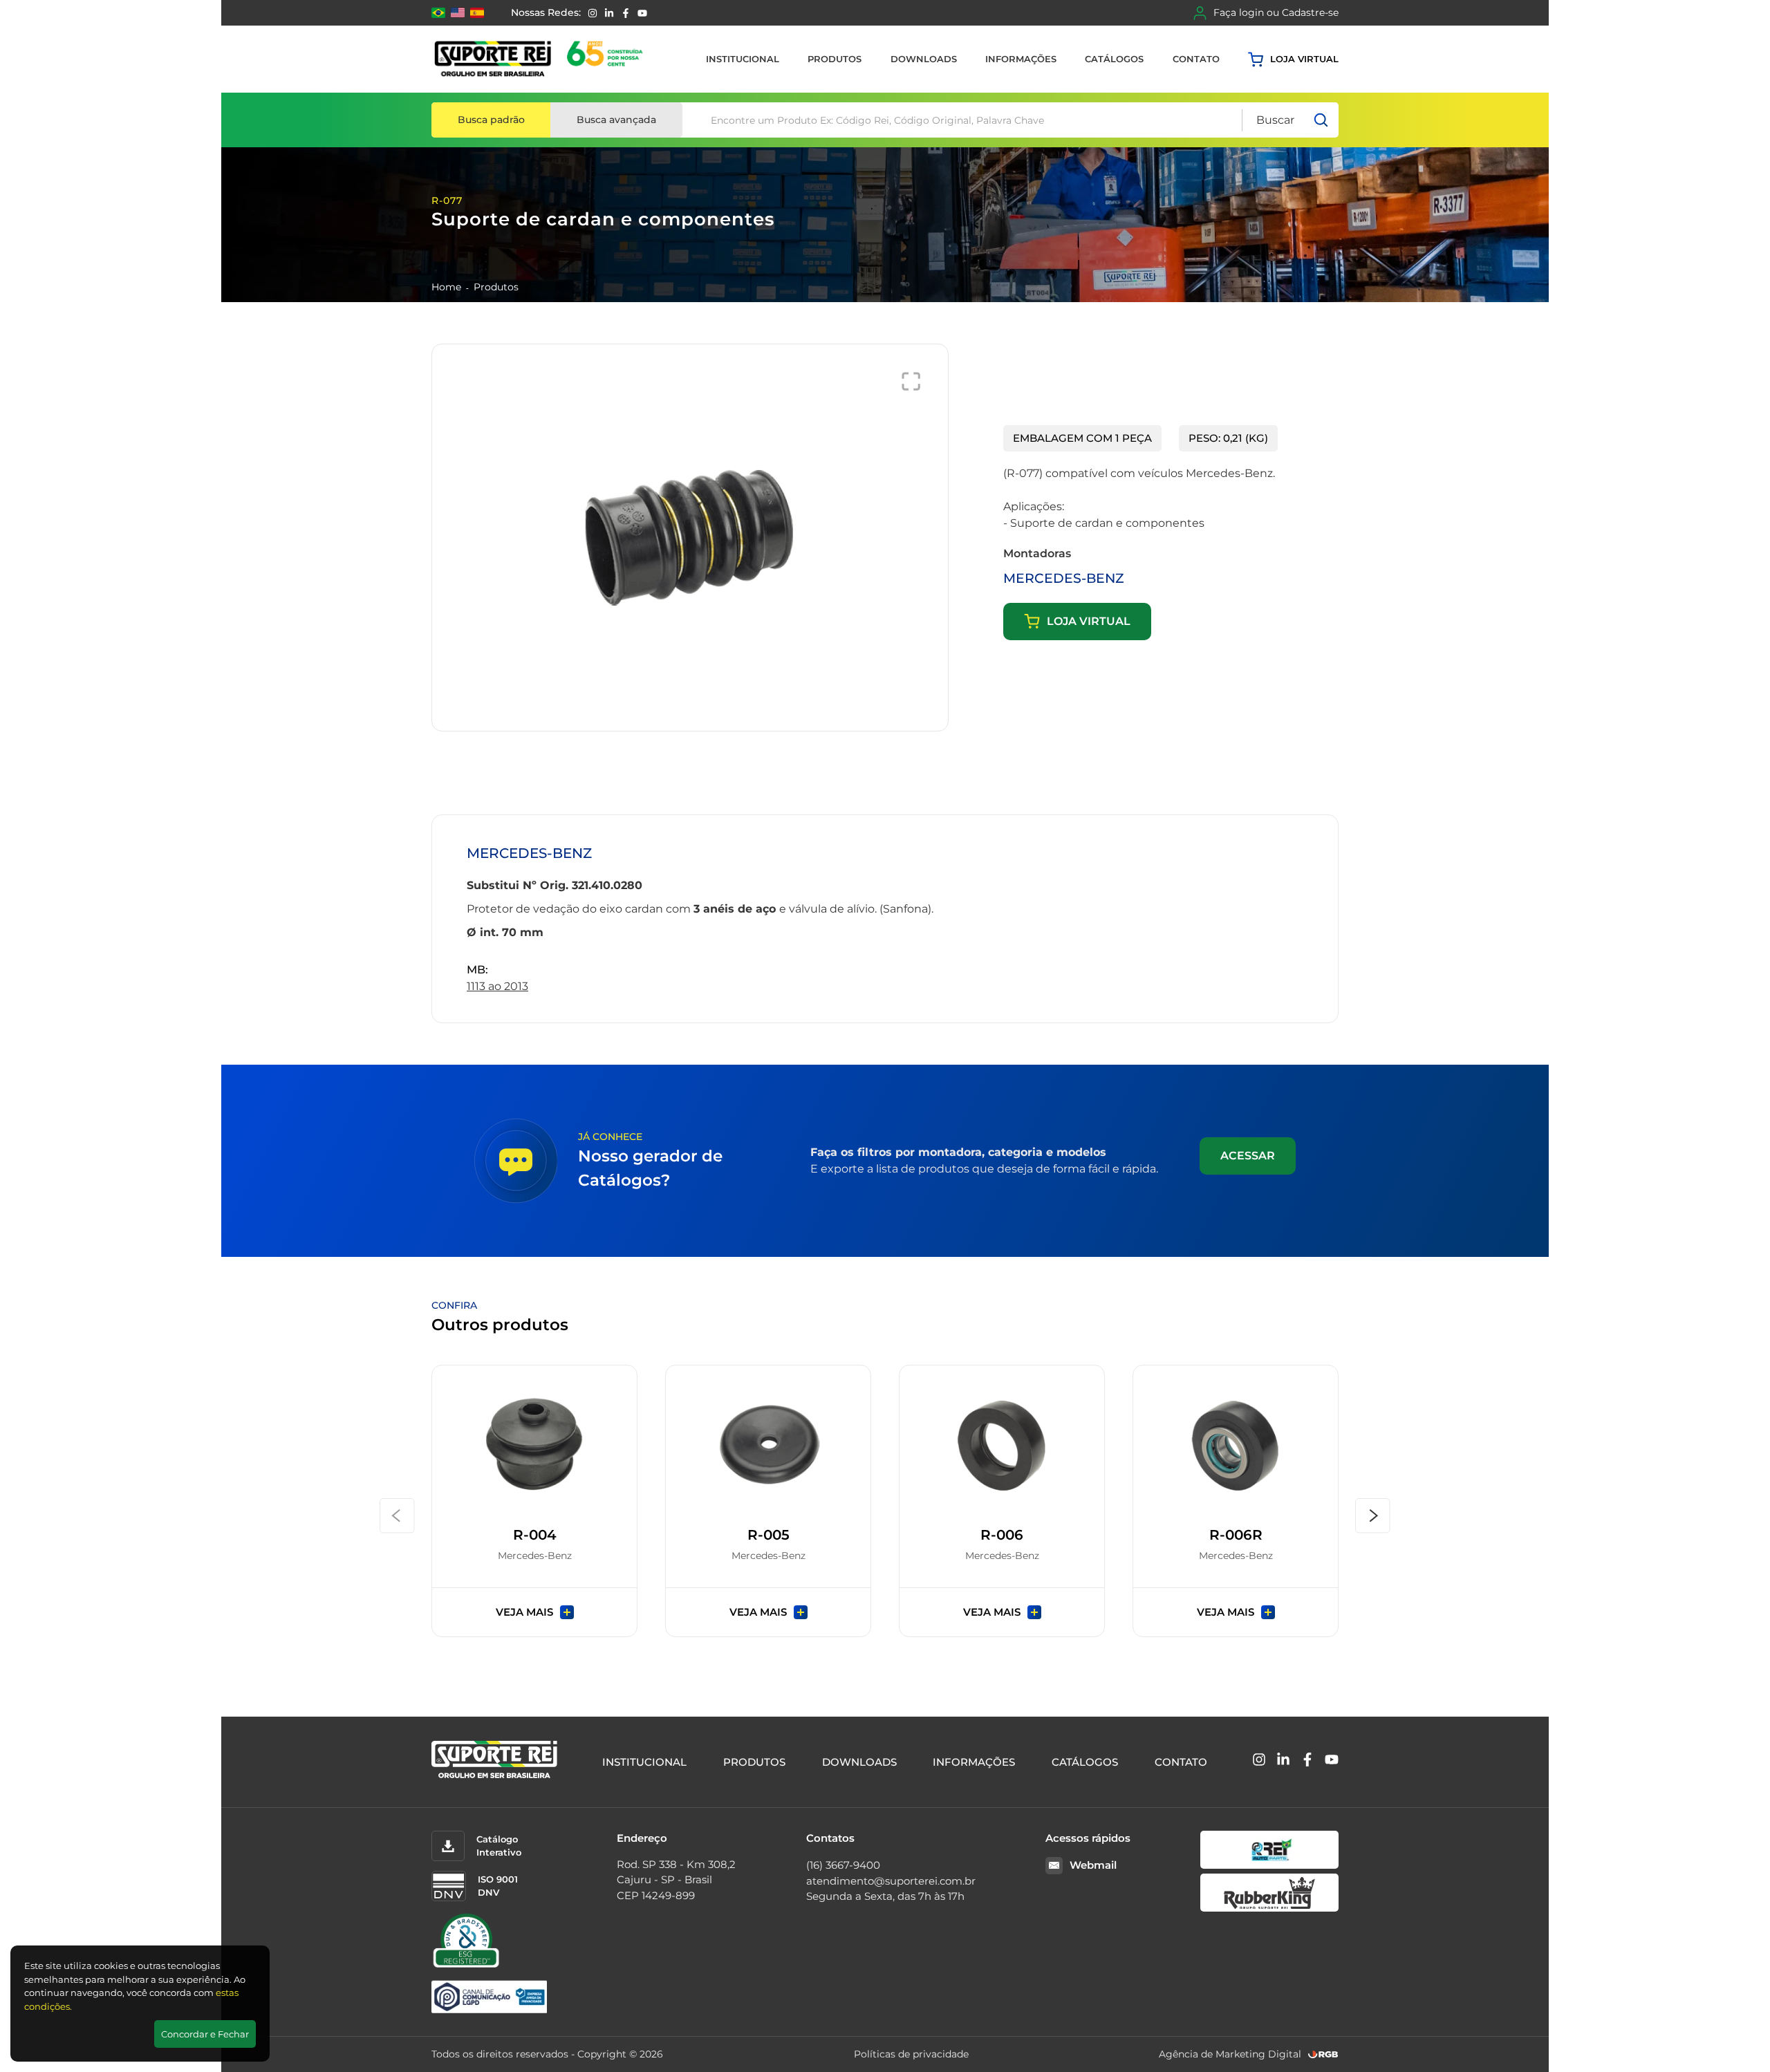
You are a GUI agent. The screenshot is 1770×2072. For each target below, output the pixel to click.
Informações (1021, 59)
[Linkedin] (609, 13)
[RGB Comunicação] (1323, 2054)
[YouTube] (642, 13)
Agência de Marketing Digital (1230, 2054)
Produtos (835, 59)
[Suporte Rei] (541, 59)
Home (446, 287)
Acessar (1248, 1156)
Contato (1196, 59)
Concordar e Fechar (205, 2034)
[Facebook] (626, 13)
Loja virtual (1304, 59)
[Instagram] (593, 13)
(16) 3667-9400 (843, 1865)
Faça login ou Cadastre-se (1276, 12)
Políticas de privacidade (911, 2054)
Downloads (924, 59)
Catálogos (1114, 59)
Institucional (743, 59)
